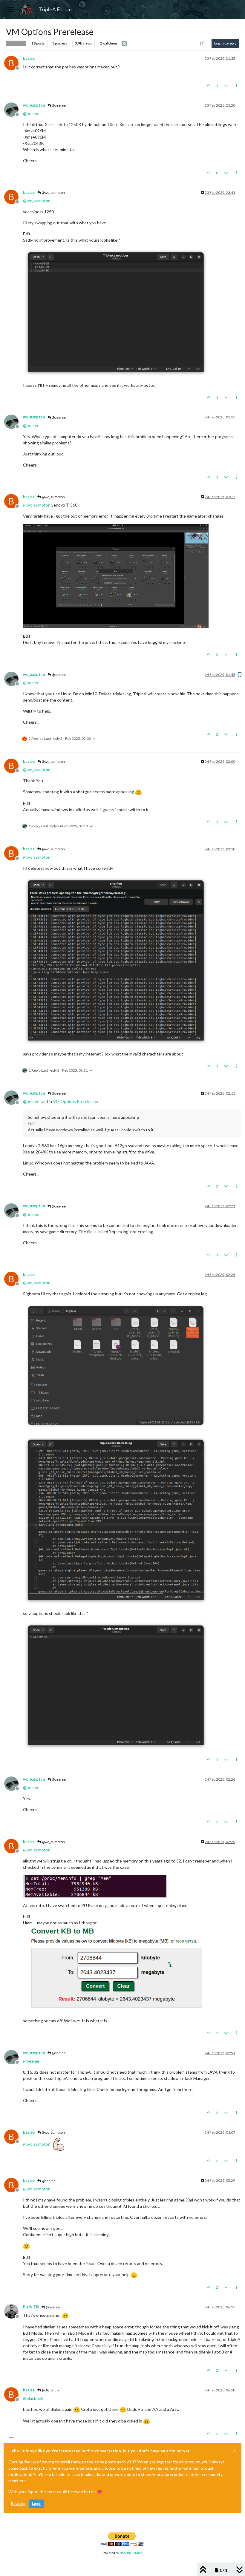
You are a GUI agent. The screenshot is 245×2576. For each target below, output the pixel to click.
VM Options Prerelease (75, 1101)
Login (37, 2504)
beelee (29, 58)
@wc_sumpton (53, 192)
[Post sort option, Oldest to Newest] (202, 43)
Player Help (16, 43)
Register (18, 2504)
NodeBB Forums (131, 2553)
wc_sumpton (34, 105)
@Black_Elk (50, 2390)
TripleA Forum (55, 9)
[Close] (235, 2451)
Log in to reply (225, 43)
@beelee (58, 105)
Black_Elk (31, 2307)
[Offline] (14, 109)
